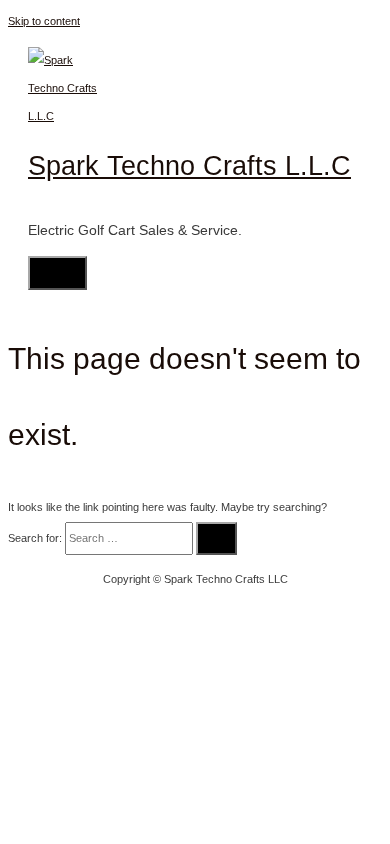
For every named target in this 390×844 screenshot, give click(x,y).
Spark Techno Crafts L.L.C (189, 165)
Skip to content (44, 21)
